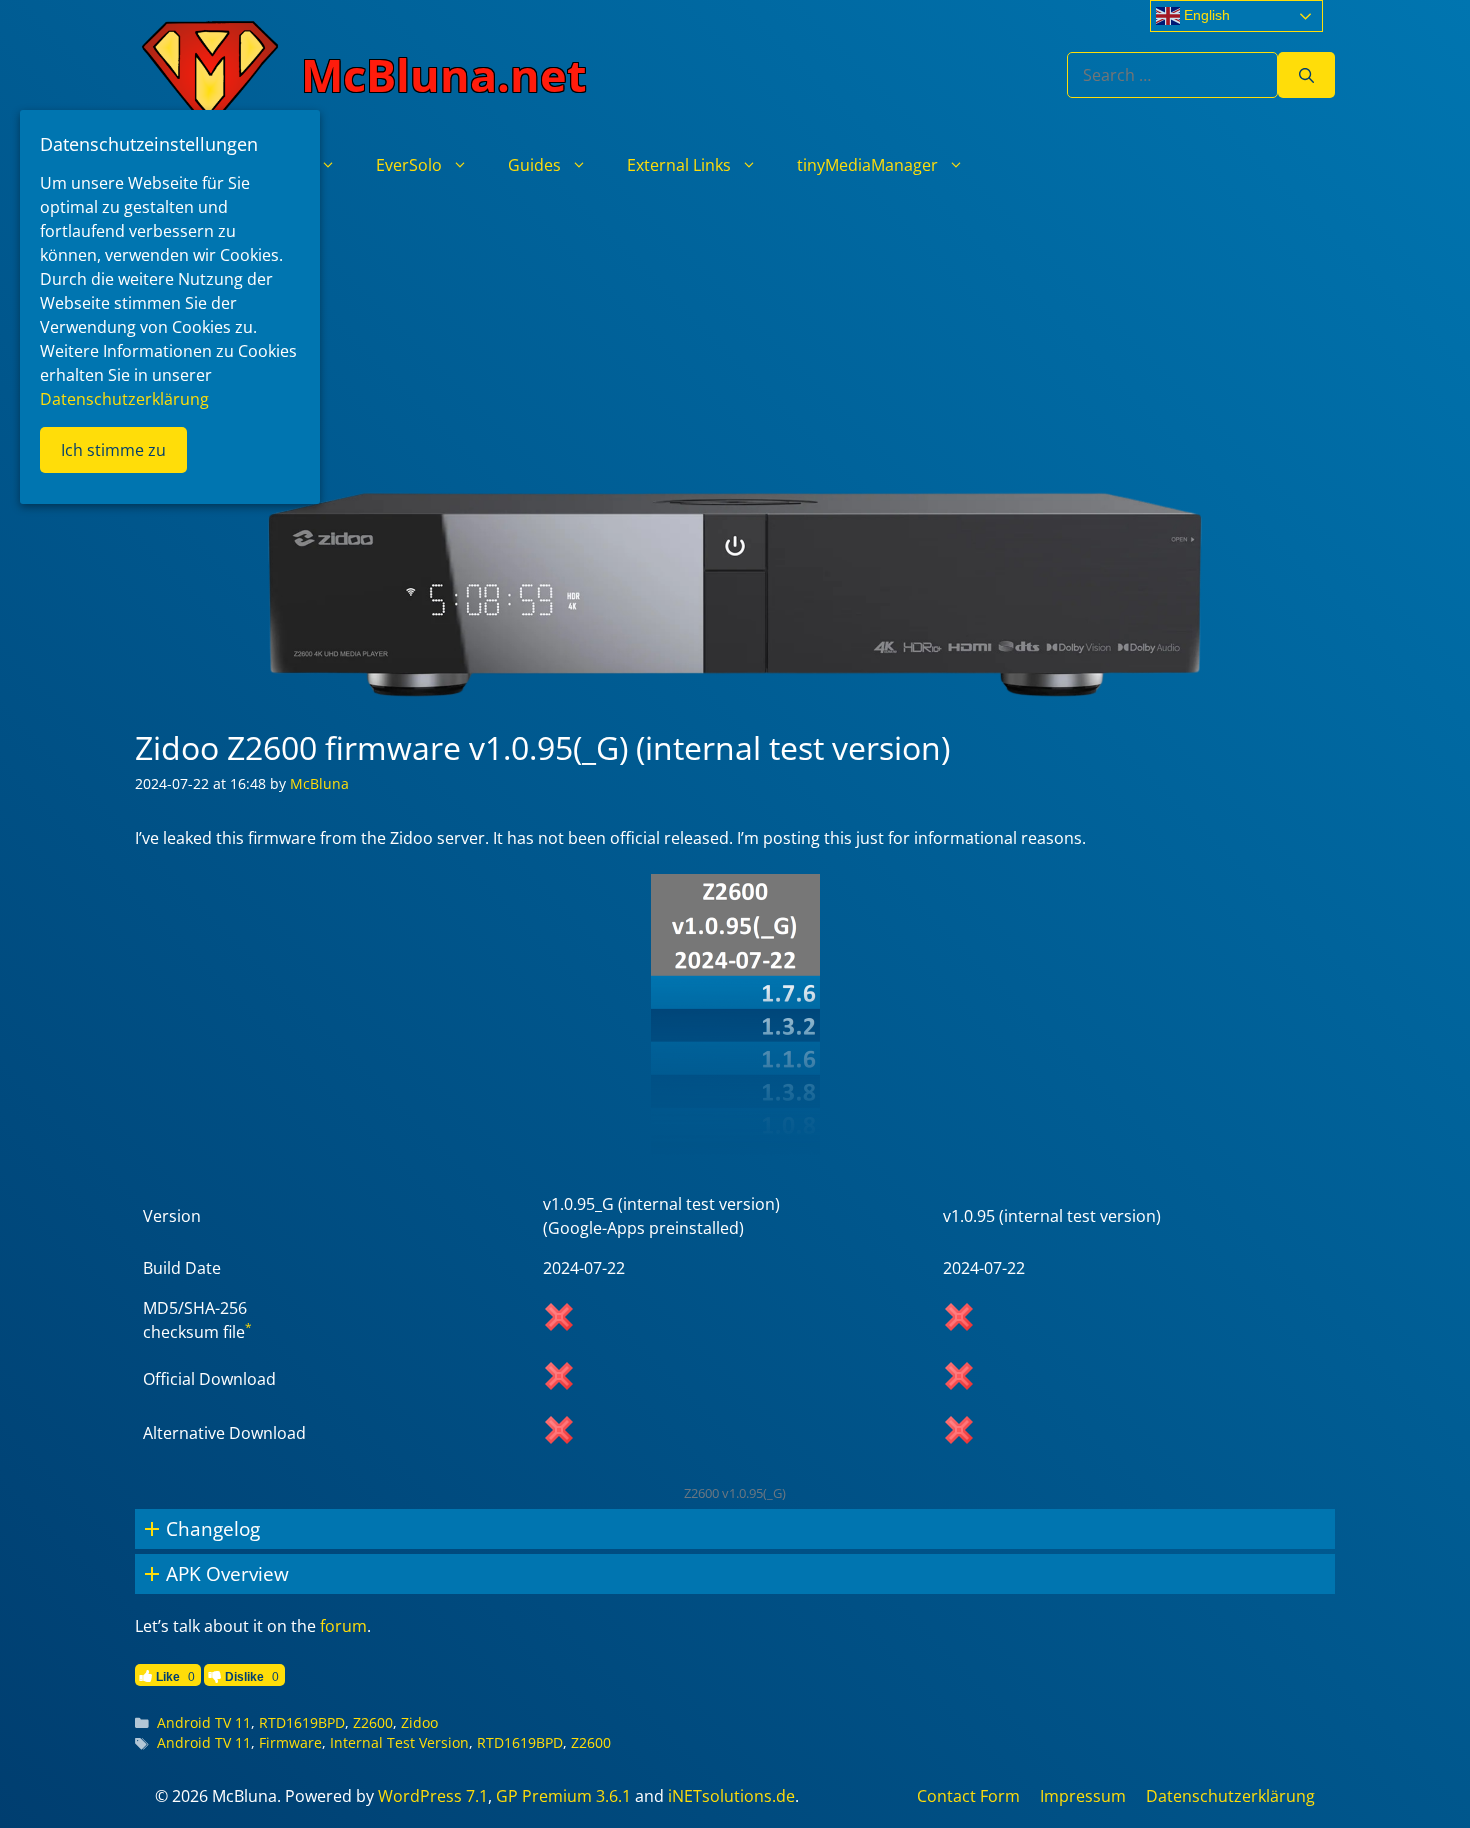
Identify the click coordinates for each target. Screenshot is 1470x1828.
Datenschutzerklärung (1230, 1796)
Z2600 (373, 1722)
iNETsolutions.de (731, 1796)
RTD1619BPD (302, 1722)
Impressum (1083, 1796)
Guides (534, 165)
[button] (735, 1529)
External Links (679, 165)
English (1205, 15)
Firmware (290, 1742)
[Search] (1306, 75)
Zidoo (419, 1722)
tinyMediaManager (867, 165)
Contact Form (968, 1796)
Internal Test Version (399, 1742)
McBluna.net (444, 74)
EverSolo (409, 165)
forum (343, 1626)
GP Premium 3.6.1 (563, 1796)
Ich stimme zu (113, 450)
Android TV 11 (204, 1722)
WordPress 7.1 (433, 1796)
